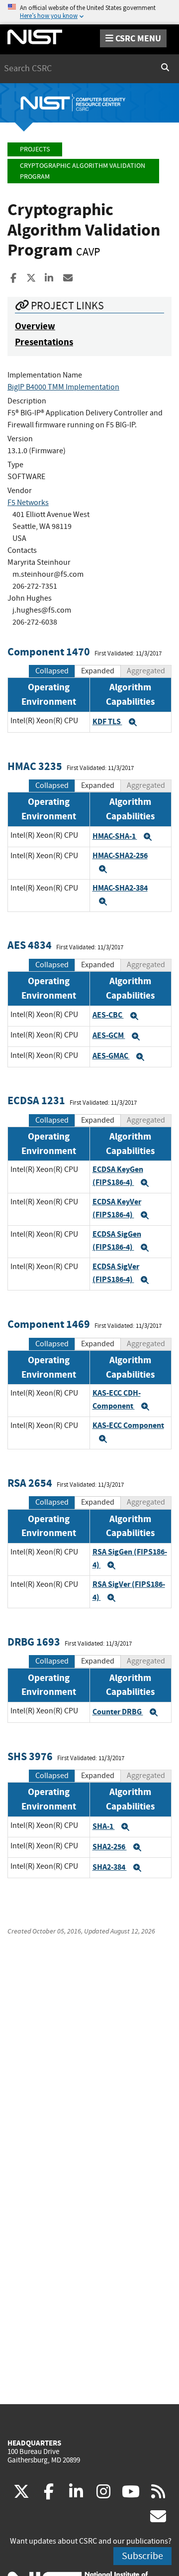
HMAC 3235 (35, 766)
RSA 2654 (30, 1483)
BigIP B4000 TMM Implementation (63, 387)
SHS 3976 (30, 1756)
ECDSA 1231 (36, 1100)
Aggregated (146, 671)
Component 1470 (49, 652)
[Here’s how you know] (89, 12)
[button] (133, 722)
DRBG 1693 (34, 1642)
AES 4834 (30, 945)
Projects (35, 149)
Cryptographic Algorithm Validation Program (83, 171)
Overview (35, 326)
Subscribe (142, 2556)
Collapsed (52, 671)
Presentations (44, 342)
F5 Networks (28, 503)
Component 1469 (49, 1324)
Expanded (98, 671)
